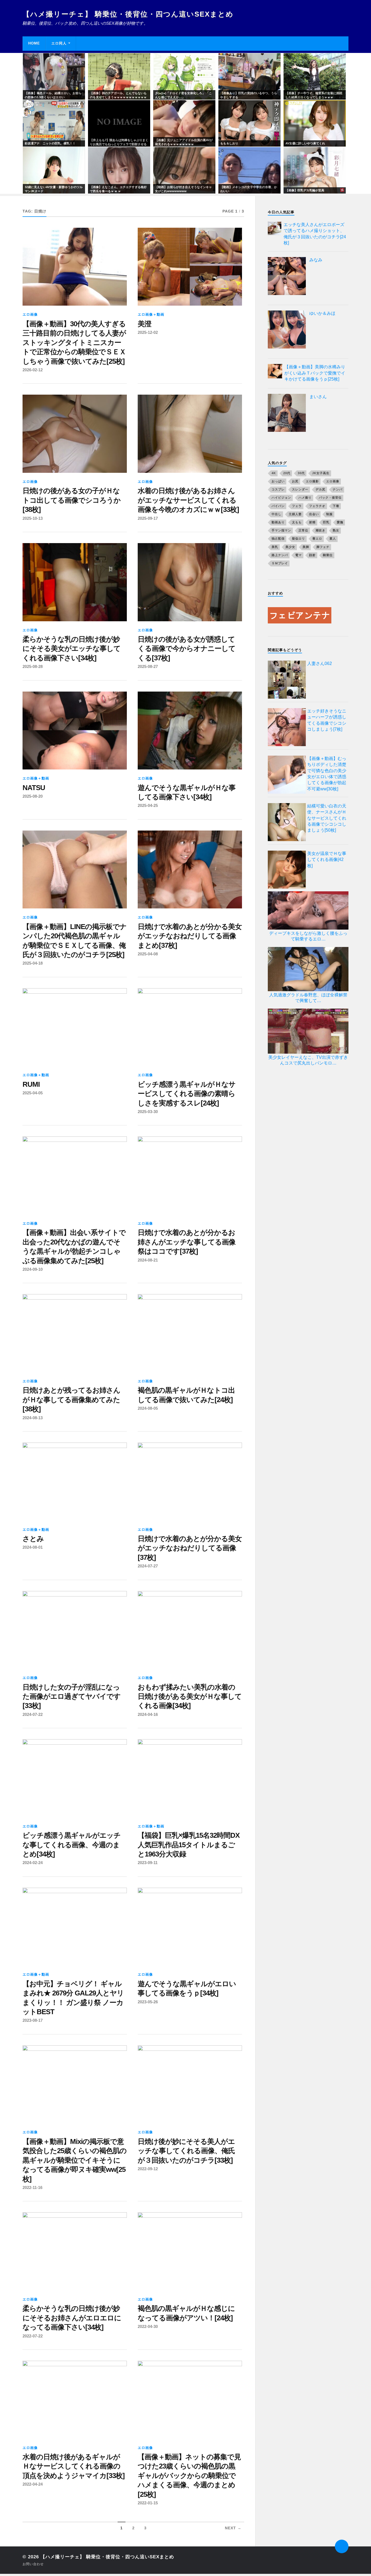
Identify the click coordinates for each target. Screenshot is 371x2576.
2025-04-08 (148, 954)
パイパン (278, 506)
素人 (333, 538)
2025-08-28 (33, 666)
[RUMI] (75, 1027)
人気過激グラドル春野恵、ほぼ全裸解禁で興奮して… (308, 998)
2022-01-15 (148, 2503)
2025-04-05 (33, 1093)
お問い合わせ (33, 2564)
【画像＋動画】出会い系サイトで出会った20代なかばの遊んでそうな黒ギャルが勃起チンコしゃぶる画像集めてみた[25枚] (74, 1246)
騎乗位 (328, 555)
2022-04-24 (33, 2484)
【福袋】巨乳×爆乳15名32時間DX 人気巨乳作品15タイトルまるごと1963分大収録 (189, 1845)
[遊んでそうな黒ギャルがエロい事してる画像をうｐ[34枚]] (190, 1927)
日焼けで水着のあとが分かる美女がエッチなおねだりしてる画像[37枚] (190, 1548)
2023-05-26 (148, 2002)
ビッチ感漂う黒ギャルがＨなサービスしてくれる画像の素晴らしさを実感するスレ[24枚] (187, 1094)
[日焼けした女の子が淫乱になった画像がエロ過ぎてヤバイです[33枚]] (75, 1630)
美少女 (290, 547)
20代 (287, 473)
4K (274, 473)
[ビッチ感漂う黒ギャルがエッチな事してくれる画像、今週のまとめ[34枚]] (75, 1778)
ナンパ (338, 489)
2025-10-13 (33, 518)
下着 (336, 506)
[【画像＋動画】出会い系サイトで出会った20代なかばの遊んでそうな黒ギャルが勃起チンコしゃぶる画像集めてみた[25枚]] (75, 1175)
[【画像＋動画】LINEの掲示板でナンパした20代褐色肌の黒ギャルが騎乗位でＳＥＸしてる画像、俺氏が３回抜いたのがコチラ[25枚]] (75, 870)
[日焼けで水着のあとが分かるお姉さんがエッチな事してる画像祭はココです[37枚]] (190, 1175)
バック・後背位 (330, 498)
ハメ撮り (305, 498)
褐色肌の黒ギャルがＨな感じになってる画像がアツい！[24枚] (186, 2313)
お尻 (295, 481)
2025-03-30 (148, 1112)
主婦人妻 (295, 514)
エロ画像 (30, 314)
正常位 (303, 530)
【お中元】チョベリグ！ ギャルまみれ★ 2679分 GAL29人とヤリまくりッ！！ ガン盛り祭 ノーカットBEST (73, 1998)
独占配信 (278, 538)
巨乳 (326, 522)
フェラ (297, 506)
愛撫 (340, 522)
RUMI (31, 1084)
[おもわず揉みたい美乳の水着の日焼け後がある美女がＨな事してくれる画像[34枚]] (190, 1630)
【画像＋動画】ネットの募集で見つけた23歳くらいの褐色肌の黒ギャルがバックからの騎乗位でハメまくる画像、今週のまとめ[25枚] (189, 2476)
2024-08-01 (33, 1547)
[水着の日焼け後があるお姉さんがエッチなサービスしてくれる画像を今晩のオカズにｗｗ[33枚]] (190, 434)
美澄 (144, 324)
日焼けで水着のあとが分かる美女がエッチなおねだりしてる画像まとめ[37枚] (190, 936)
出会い (314, 514)
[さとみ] (75, 1482)
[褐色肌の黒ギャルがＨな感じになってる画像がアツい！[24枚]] (190, 2251)
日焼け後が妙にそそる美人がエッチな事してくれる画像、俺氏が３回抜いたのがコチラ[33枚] (186, 2151)
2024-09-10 (33, 1269)
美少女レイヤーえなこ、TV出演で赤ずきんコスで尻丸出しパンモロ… (308, 1060)
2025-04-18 (33, 963)
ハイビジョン (281, 498)
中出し (276, 514)
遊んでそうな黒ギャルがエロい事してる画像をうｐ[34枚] (187, 1988)
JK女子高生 (321, 473)
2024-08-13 (33, 1418)
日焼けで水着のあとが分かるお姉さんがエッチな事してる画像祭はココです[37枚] (187, 1242)
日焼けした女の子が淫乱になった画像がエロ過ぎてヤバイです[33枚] (72, 1696)
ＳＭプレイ (280, 563)
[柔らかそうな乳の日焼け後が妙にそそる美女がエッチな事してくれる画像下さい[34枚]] (75, 582)
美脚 (306, 547)
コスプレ (278, 489)
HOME (34, 43)
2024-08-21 (148, 1260)
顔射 (312, 555)
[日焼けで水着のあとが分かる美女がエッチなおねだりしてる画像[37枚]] (190, 1482)
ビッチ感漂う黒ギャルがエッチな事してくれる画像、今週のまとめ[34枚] (72, 1845)
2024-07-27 (148, 1566)
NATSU (34, 788)
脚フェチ (323, 547)
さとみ (33, 1539)
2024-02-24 (33, 1863)
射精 (312, 522)
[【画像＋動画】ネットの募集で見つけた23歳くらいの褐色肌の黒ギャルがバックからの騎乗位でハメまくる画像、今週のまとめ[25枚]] (190, 2400)
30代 (301, 473)
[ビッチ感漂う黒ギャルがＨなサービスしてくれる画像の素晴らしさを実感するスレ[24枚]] (190, 1027)
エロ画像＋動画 (151, 314)
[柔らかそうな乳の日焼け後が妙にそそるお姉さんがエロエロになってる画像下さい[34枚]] (75, 2251)
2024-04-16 (148, 1714)
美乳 (275, 547)
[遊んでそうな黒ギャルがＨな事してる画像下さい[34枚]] (190, 731)
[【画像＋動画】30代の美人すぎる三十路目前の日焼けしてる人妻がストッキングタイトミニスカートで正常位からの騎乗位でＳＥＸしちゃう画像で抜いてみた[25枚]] (75, 267)
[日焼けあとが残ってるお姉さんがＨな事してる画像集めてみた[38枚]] (75, 1333)
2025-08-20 (33, 796)
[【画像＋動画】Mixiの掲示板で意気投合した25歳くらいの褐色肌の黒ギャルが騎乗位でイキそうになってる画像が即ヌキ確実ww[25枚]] (75, 2084)
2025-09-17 (148, 518)
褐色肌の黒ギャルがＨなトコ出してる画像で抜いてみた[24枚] (186, 1395)
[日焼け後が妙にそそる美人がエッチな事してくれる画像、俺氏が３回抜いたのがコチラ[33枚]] (190, 2084)
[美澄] (190, 267)
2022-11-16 (32, 2187)
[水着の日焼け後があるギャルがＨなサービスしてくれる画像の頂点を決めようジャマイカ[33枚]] (75, 2400)
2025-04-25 (148, 805)
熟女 (336, 530)
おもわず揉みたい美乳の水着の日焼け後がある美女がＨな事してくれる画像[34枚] (190, 1696)
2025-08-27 (148, 666)
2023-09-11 (148, 1863)
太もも (297, 522)
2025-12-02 (148, 332)
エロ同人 (59, 43)
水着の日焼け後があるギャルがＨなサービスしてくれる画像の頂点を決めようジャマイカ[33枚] (74, 2466)
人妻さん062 (320, 663)
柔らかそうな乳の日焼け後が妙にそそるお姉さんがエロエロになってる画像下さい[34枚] (72, 2318)
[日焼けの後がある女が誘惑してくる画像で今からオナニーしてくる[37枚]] (190, 582)
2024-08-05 (148, 1408)
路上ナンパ (280, 555)
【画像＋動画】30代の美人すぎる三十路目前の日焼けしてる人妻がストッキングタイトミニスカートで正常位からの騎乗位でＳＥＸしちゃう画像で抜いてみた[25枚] (74, 343)
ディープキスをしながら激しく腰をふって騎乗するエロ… (308, 936)
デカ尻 (320, 489)
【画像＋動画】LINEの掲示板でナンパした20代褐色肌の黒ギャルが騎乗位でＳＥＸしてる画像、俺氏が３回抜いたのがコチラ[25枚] (75, 941)
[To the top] (342, 2546)
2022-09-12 (148, 2169)
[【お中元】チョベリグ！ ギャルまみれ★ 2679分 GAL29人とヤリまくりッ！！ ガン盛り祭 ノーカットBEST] (75, 1927)
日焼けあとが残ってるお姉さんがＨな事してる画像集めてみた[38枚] (71, 1400)
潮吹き (320, 530)
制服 (329, 514)
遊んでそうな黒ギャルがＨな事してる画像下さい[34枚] (187, 792)
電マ (298, 555)
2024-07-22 (33, 1714)
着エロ (317, 538)
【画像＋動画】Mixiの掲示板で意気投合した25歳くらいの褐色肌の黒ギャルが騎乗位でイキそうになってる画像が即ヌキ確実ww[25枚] (75, 2160)
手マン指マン (281, 530)
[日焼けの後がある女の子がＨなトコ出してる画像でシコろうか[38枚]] (75, 434)
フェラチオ (317, 506)
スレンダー (300, 489)
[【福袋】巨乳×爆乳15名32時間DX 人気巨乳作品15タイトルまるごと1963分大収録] (190, 1778)
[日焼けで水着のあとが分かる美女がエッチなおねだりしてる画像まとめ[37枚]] (190, 870)
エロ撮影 (312, 481)
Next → (233, 2528)
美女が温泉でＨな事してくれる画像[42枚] (327, 860)
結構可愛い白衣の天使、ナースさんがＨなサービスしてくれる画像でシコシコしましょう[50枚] (327, 818)
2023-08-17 (33, 2020)
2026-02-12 (33, 370)
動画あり (278, 522)
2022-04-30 (148, 2326)
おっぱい (278, 481)
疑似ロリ (298, 538)
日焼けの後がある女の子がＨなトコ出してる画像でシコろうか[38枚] (72, 500)
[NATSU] (75, 731)
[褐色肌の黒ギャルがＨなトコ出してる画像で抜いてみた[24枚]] (190, 1333)
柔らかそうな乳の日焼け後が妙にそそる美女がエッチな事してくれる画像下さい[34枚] (72, 649)
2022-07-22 (33, 2336)
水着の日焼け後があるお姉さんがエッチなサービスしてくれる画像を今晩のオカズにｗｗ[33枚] (188, 500)
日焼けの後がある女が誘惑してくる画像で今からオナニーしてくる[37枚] (187, 649)
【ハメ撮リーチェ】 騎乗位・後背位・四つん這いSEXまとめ (128, 14)
